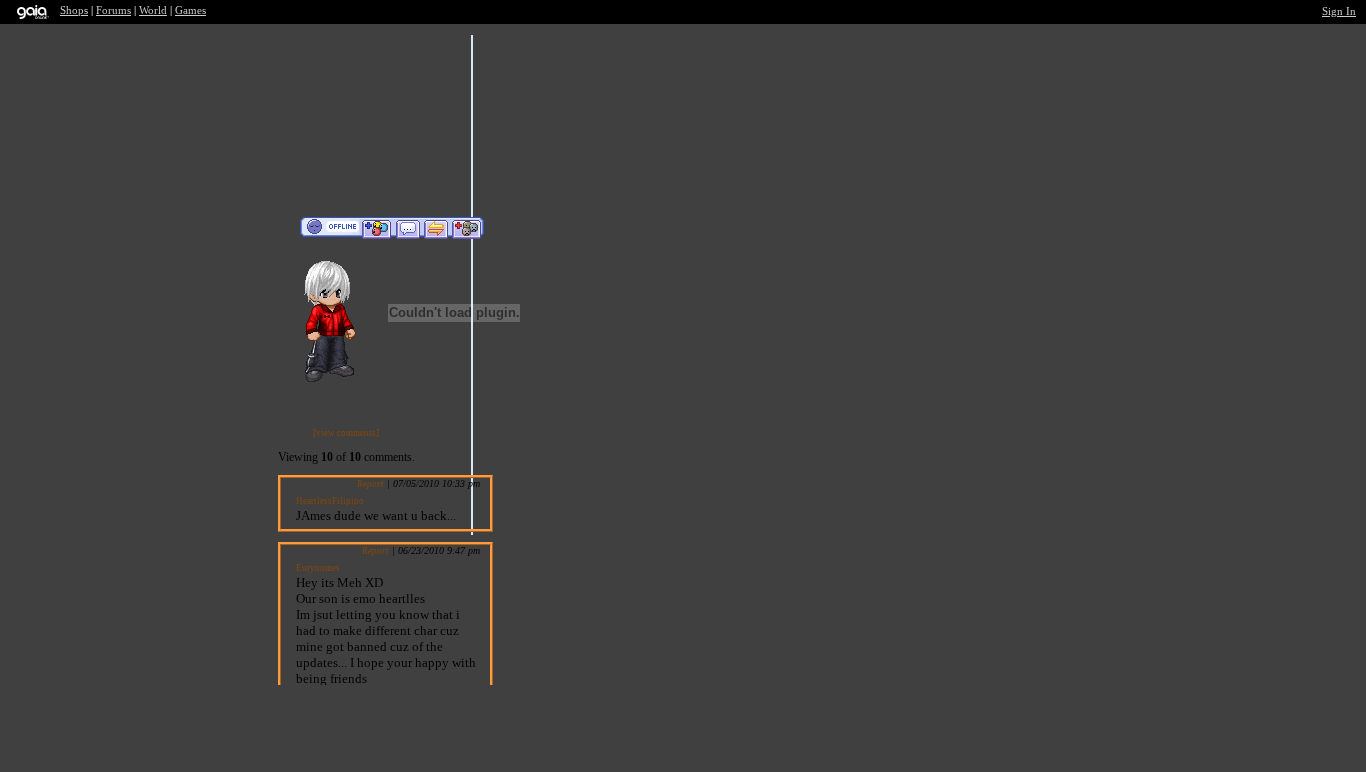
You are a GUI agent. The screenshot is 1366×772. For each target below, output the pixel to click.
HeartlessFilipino (330, 501)
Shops (74, 10)
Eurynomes (318, 568)
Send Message (407, 228)
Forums (113, 10)
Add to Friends (376, 228)
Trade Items (436, 228)
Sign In (1339, 11)
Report (370, 484)
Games (190, 10)
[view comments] (346, 433)
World (153, 10)
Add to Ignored (467, 228)
